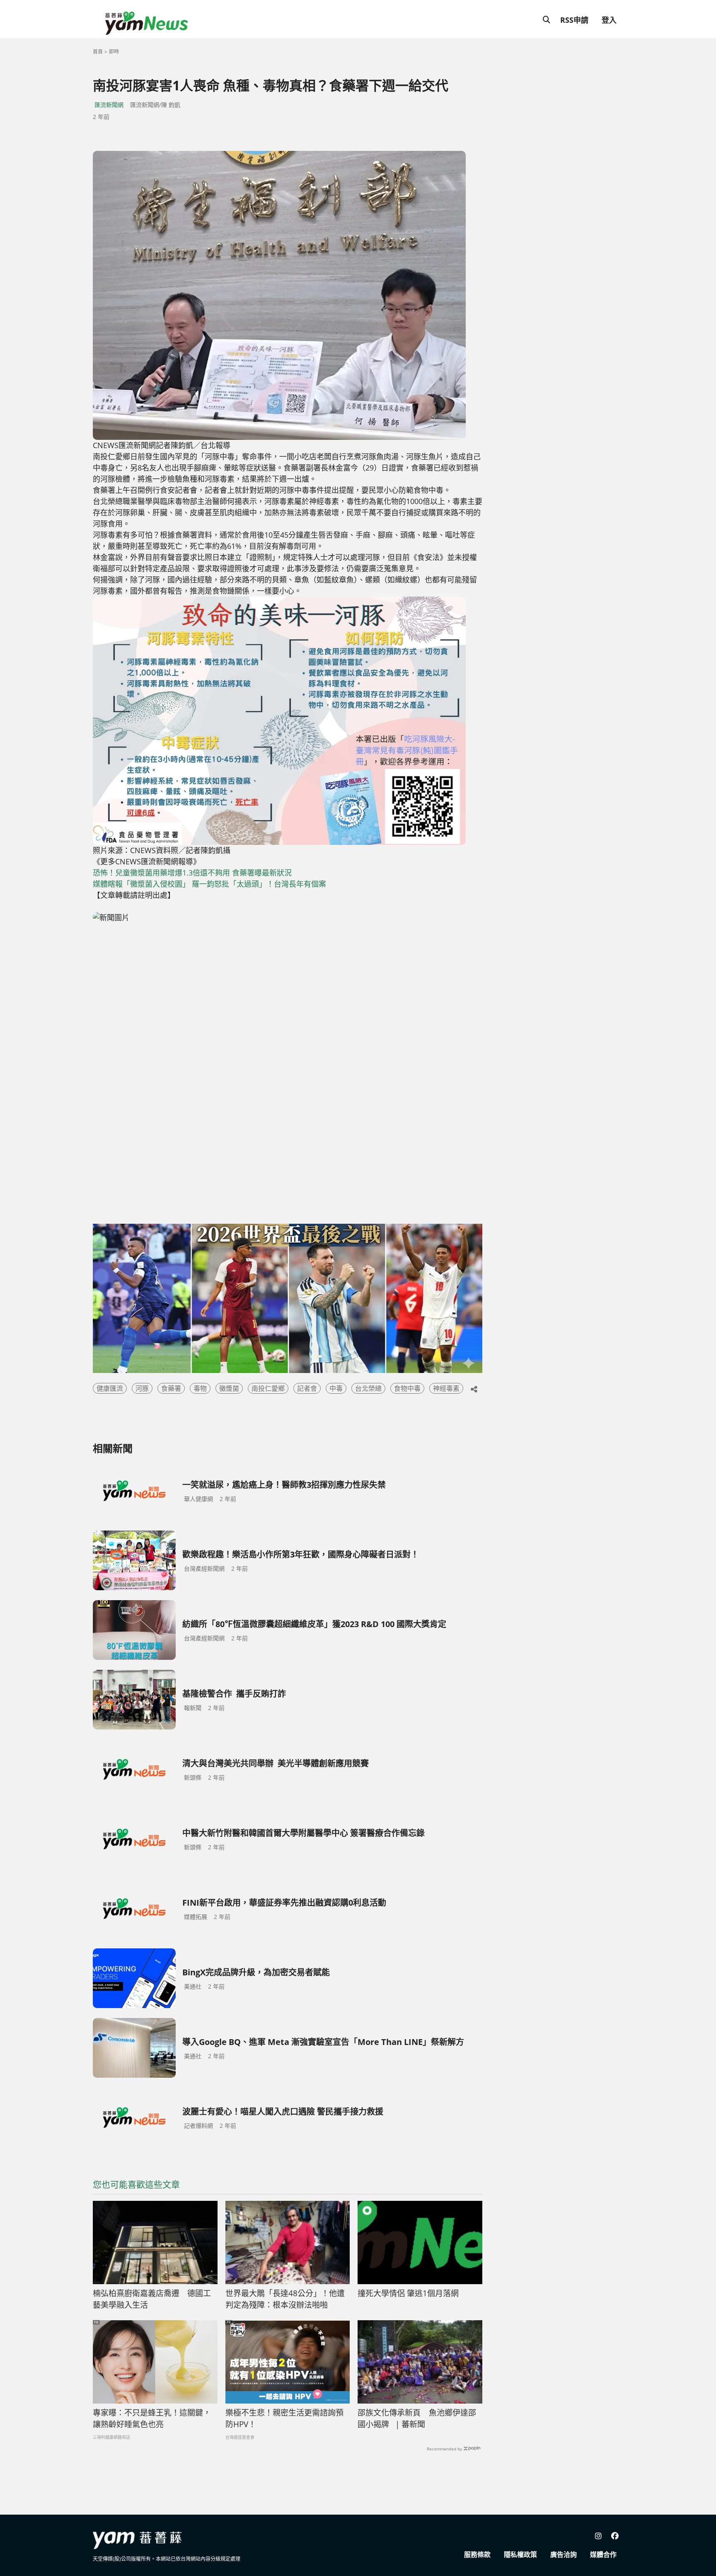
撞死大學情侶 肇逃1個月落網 (408, 2293)
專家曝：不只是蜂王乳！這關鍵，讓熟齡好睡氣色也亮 (152, 2419)
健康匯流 (110, 1388)
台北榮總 (368, 1388)
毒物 (200, 1388)
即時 (114, 52)
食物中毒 (407, 1388)
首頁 (98, 52)
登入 (609, 20)
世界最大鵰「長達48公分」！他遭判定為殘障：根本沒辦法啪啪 (285, 2299)
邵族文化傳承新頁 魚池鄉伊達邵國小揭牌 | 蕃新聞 (417, 2419)
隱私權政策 (520, 2554)
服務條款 (477, 2554)
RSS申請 (574, 20)
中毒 (336, 1388)
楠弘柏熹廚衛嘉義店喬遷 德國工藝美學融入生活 (152, 2299)
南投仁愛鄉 (268, 1388)
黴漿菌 (229, 1388)
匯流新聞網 (109, 105)
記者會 (307, 1388)
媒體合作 (603, 2554)
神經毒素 (446, 1388)
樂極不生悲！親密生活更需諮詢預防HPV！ (284, 2419)
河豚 (142, 1388)
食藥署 (171, 1388)
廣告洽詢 (564, 2554)
